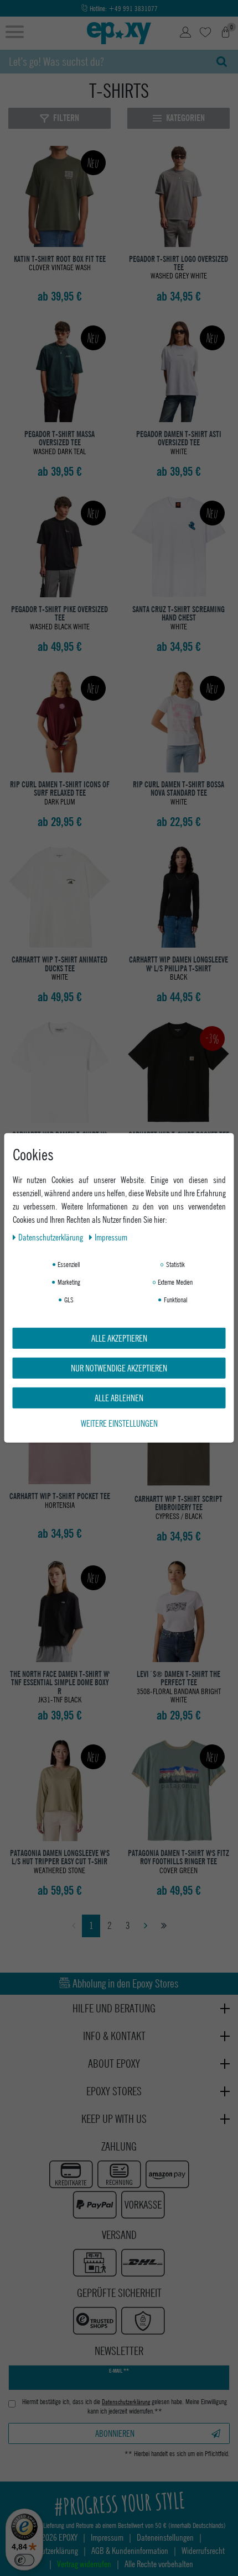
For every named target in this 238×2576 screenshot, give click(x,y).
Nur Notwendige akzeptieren (119, 1368)
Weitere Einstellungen (119, 1423)
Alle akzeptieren (119, 1338)
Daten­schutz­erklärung (51, 1237)
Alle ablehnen (119, 1398)
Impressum (111, 1237)
